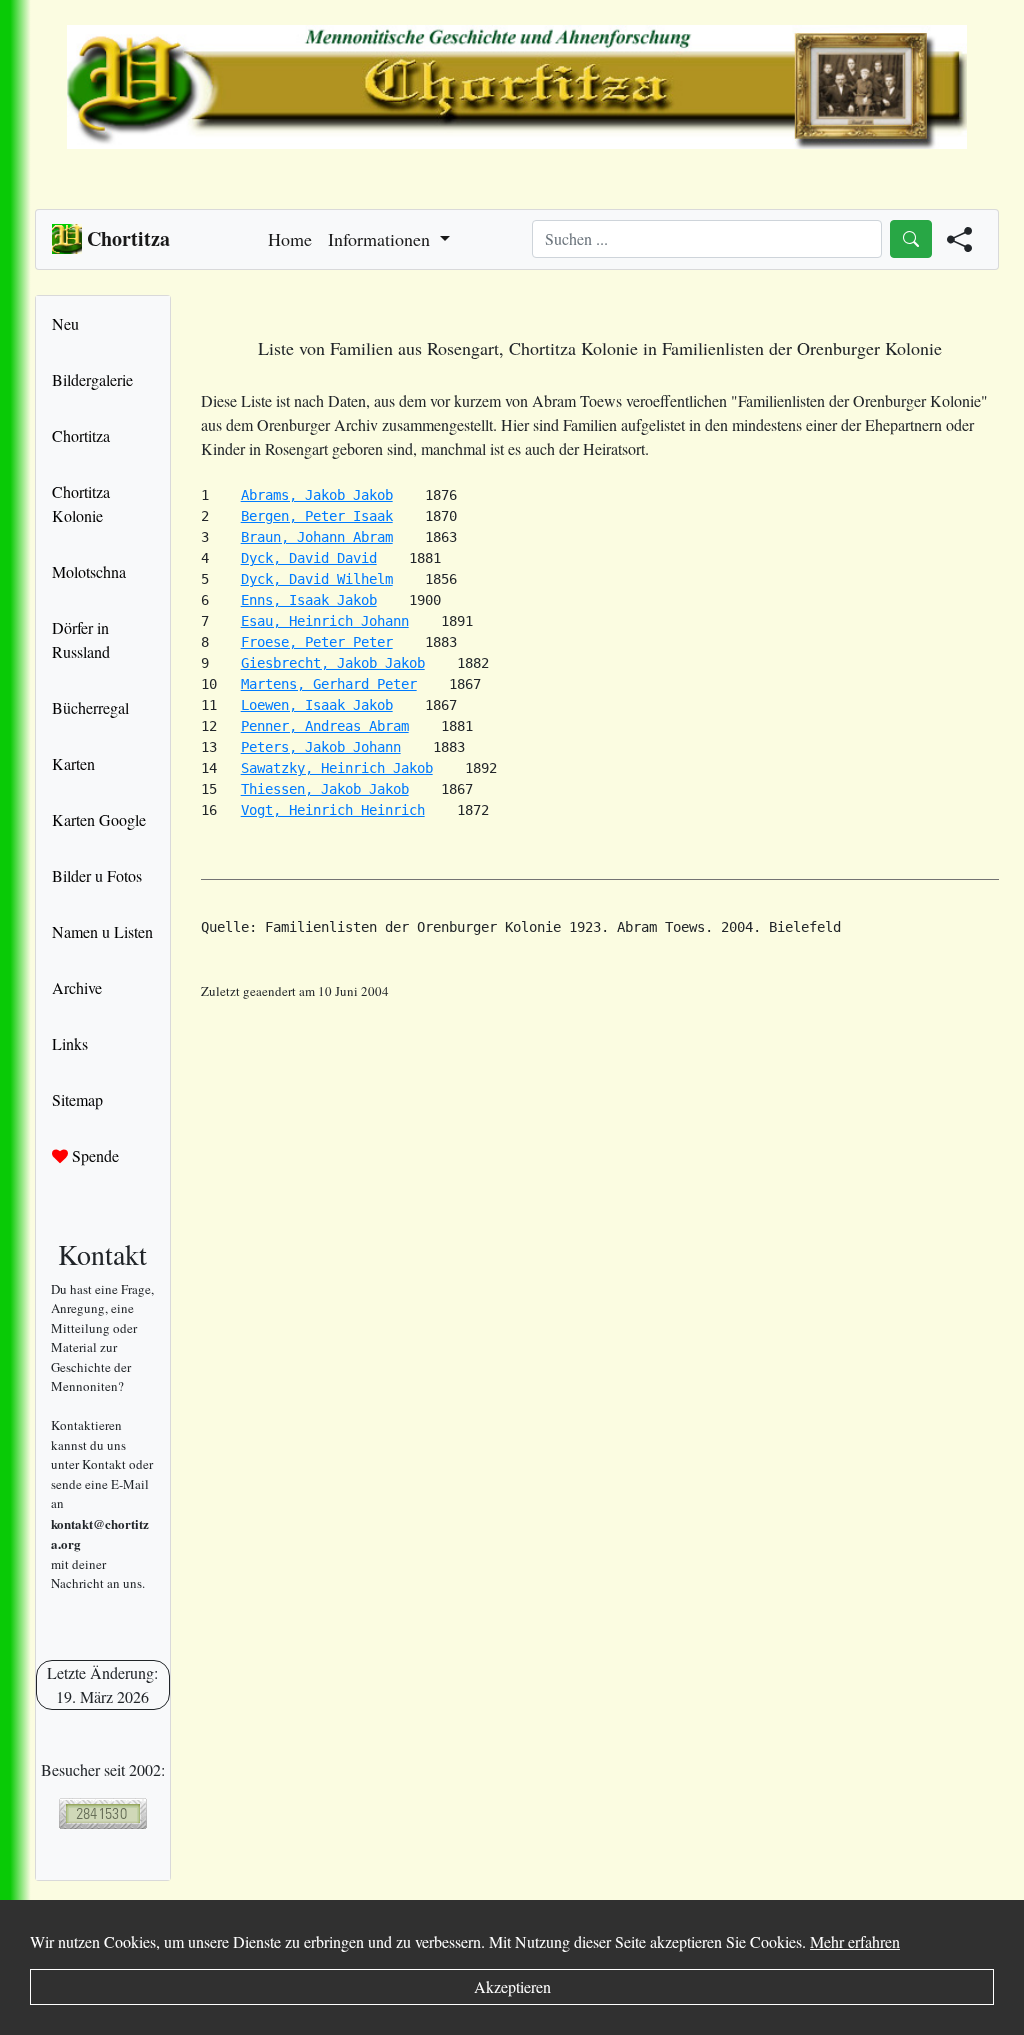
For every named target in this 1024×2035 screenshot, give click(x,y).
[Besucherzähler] (103, 1813)
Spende (93, 1155)
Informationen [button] (381, 239)
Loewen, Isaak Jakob (317, 705)
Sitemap (77, 1099)
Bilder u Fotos (97, 875)
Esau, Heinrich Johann (325, 621)
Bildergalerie (92, 379)
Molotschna (89, 571)
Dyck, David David (309, 558)
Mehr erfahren (855, 1941)
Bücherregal (90, 707)
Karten (73, 763)
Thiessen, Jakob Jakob (325, 789)
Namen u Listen (102, 931)
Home (290, 239)
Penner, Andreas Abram (325, 726)
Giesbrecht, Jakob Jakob (333, 663)
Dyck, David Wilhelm (317, 579)
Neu (65, 323)
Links (70, 1043)
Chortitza (81, 435)
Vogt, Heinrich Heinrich (333, 810)
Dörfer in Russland (81, 639)
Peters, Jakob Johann (321, 747)
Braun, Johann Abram (317, 537)
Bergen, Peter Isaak (317, 516)
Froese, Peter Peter (317, 642)
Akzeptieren (512, 1986)
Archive (77, 987)
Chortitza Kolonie (81, 503)
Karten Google (99, 819)
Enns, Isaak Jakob (309, 600)
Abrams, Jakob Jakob (317, 495)
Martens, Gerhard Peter (329, 684)
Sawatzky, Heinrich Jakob (337, 768)
